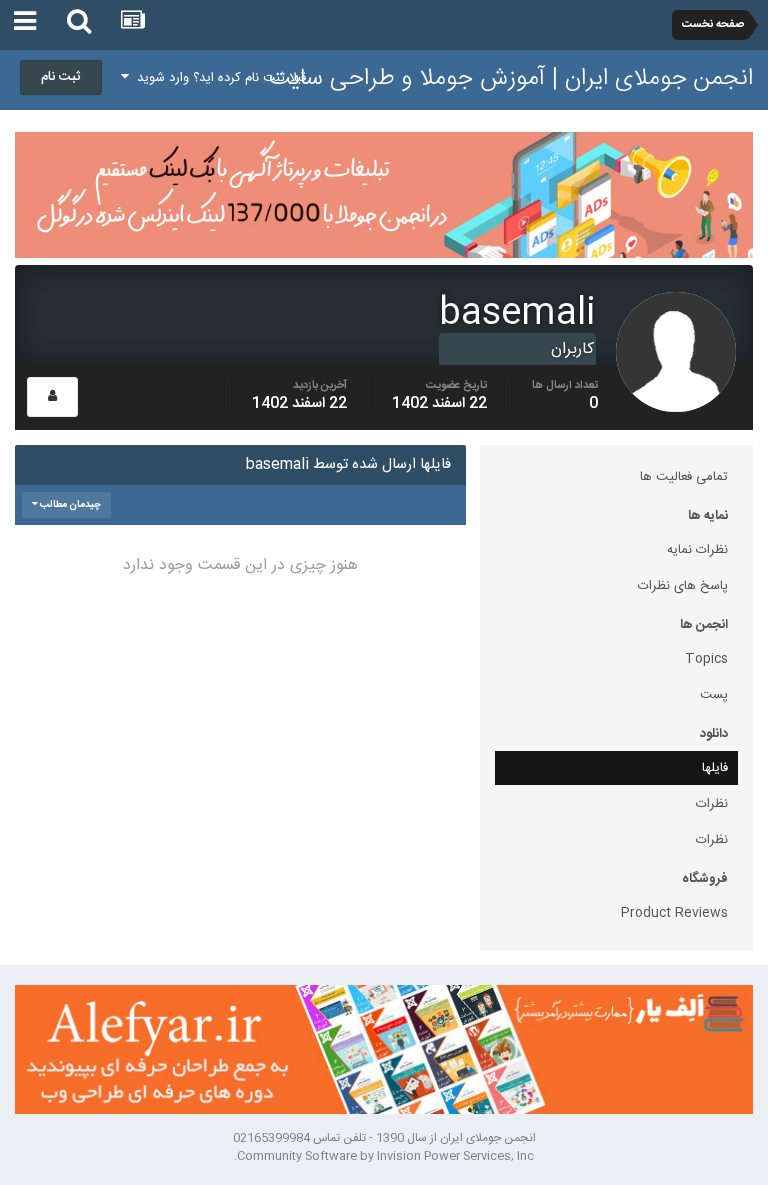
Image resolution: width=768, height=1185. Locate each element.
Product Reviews (674, 913)
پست (714, 695)
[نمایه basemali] (52, 397)
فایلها (715, 768)
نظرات (712, 804)
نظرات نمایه (697, 550)
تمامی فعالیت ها (684, 477)
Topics (706, 659)
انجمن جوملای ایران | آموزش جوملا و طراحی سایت (511, 79)
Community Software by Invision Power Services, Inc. (384, 1156)
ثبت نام (61, 77)
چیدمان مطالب (69, 505)
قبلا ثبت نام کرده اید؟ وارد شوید (217, 78)
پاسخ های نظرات (683, 586)
